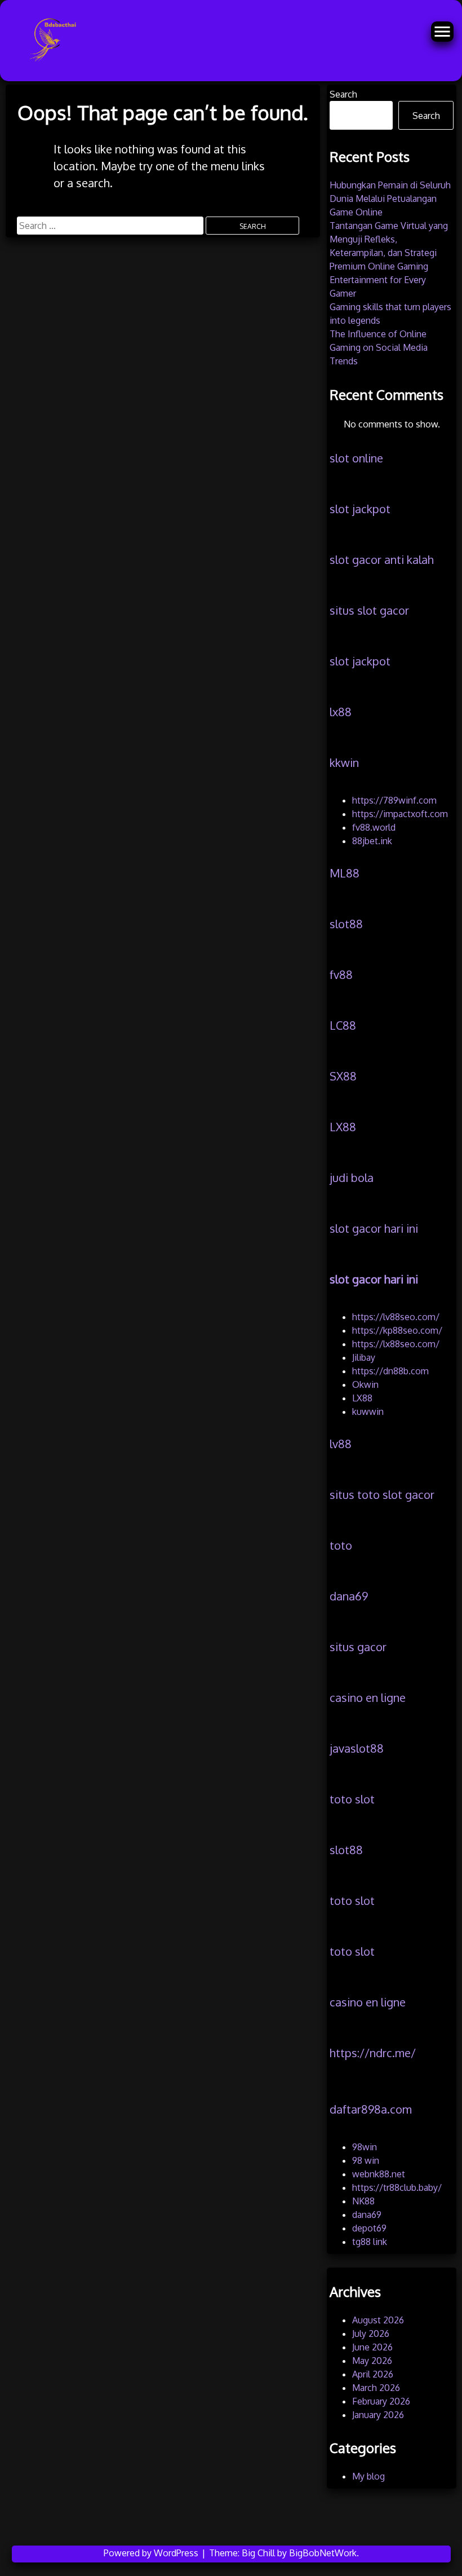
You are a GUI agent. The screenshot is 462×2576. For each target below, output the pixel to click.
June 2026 (372, 2347)
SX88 (343, 1076)
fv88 (341, 974)
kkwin (344, 762)
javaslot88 (357, 1748)
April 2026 (373, 2374)
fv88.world (374, 827)
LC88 (343, 1025)
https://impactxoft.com (400, 814)
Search (343, 94)
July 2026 (371, 2334)
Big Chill (258, 2553)
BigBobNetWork (323, 2553)
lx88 (341, 712)
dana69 (349, 1596)
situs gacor (358, 1647)
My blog (368, 2476)
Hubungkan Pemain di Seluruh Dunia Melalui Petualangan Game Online (390, 199)
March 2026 (376, 2388)
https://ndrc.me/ (373, 2053)
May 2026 (372, 2361)
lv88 (341, 1444)
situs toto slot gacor (382, 1494)
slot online (356, 458)
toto (341, 1545)
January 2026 (378, 2415)
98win (365, 2147)
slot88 (346, 924)
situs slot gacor (369, 610)
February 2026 (381, 2401)
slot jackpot (360, 509)
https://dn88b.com (390, 1371)
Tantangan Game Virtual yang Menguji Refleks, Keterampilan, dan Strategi (389, 239)
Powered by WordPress (152, 2553)
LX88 (343, 1127)
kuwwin (368, 1411)
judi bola (352, 1177)
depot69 (369, 2228)
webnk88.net (379, 2174)
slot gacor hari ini (374, 1228)
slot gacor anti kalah (382, 559)
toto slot (352, 1799)
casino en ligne (368, 1697)
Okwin (365, 1384)
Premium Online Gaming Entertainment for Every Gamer (379, 280)
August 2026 (378, 2320)
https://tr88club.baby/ (397, 2187)
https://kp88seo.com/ (397, 1330)
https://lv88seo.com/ (396, 1317)
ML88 (345, 873)
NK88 (363, 2201)
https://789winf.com (394, 800)
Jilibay (364, 1357)
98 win (366, 2160)
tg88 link (370, 2242)
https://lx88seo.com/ (396, 1344)
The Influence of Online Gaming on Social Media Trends (379, 347)
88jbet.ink (372, 841)
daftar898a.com (371, 2109)
